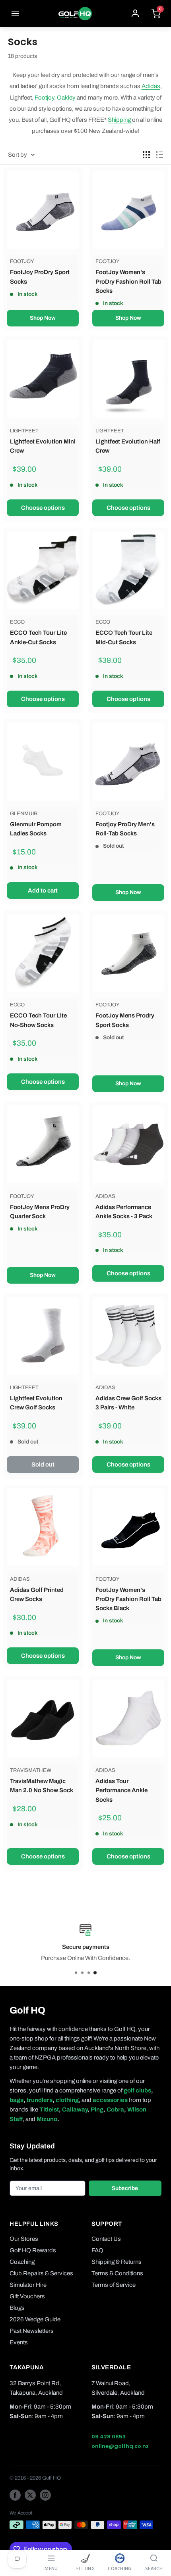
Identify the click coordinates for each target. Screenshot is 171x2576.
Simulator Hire (28, 2285)
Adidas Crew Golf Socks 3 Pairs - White (128, 1403)
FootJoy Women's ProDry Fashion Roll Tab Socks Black (128, 1599)
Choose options (43, 508)
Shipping (120, 120)
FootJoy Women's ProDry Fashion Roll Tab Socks (128, 281)
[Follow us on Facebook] (15, 2495)
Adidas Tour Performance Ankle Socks (121, 1790)
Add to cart (43, 891)
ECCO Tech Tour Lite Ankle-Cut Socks (38, 637)
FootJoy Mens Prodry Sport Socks (125, 1020)
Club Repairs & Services (41, 2273)
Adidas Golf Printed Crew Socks (37, 1594)
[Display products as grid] (146, 155)
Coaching (22, 2262)
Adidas (151, 86)
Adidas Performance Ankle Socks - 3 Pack (124, 1212)
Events (19, 2342)
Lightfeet (24, 431)
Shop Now (43, 318)
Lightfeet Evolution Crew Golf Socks (36, 1403)
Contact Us (106, 2239)
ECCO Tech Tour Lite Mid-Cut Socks (124, 637)
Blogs (17, 2308)
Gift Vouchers (27, 2296)
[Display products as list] (159, 155)
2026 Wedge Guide (35, 2319)
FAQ (97, 2250)
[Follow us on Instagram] (45, 2495)
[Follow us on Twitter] (30, 2495)
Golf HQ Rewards (33, 2250)
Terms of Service (114, 2285)
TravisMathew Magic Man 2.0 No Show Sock (42, 1786)
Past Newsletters (32, 2331)
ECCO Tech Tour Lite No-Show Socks (38, 1020)
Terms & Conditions (117, 2273)
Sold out (43, 1465)
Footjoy (44, 98)
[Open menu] (15, 13)
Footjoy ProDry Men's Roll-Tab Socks (125, 829)
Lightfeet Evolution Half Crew (128, 446)
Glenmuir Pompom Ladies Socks (36, 829)
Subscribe (125, 2188)
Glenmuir (24, 814)
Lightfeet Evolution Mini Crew (43, 446)
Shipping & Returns (117, 2262)
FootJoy (22, 261)
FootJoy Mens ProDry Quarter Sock (40, 1212)
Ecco (17, 622)
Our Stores (24, 2239)
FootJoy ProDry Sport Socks (40, 277)
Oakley (67, 98)
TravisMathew (31, 1770)
